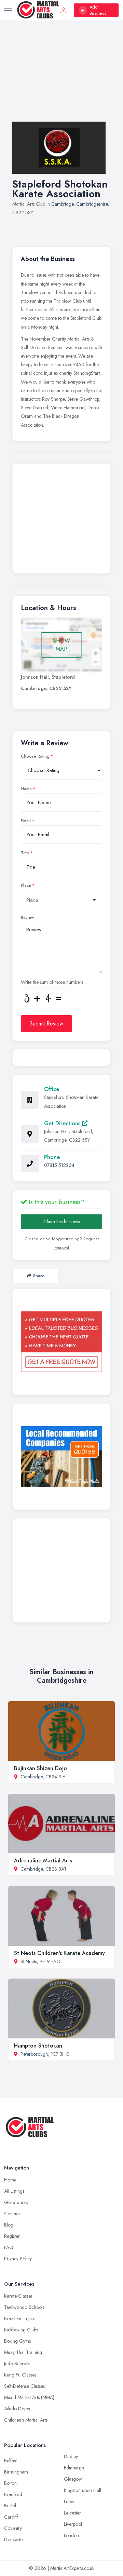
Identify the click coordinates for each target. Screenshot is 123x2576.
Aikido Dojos (17, 2409)
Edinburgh (74, 2468)
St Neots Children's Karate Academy (59, 1953)
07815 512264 (59, 1165)
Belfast (10, 2461)
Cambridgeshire (92, 204)
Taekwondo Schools (24, 2307)
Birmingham (16, 2472)
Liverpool (73, 2524)
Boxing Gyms (17, 2341)
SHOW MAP (61, 645)
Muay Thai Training (23, 2352)
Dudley (71, 2456)
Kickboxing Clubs (21, 2330)
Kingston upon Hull (83, 2490)
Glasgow (73, 2479)
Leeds (70, 2502)
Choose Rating (35, 756)
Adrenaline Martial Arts (43, 1861)
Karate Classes (18, 2296)
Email (26, 821)
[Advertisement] (61, 78)
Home (10, 2180)
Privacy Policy (18, 2259)
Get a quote (16, 2202)
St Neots (29, 1961)
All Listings (14, 2191)
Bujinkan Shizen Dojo (40, 1768)
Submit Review (46, 1024)
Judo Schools (17, 2364)
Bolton (10, 2483)
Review (28, 918)
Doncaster (14, 2539)
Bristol (10, 2506)
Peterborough (34, 2054)
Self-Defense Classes (24, 2386)
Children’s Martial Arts (26, 2420)
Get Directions (63, 1123)
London (71, 2535)
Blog (9, 2225)
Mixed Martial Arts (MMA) (29, 2397)
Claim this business (61, 1222)
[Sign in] (64, 10)
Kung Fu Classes (20, 2375)
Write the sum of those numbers (52, 982)
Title (25, 853)
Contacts (13, 2214)
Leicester (72, 2513)
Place (26, 885)
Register (12, 2236)
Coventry (13, 2528)
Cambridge (62, 204)
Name (26, 789)
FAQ (9, 2247)
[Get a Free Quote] (61, 1342)
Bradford (13, 2494)
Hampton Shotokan (38, 2046)
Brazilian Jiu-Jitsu (20, 2318)
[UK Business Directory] (61, 1456)
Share (39, 1276)
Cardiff (11, 2517)
